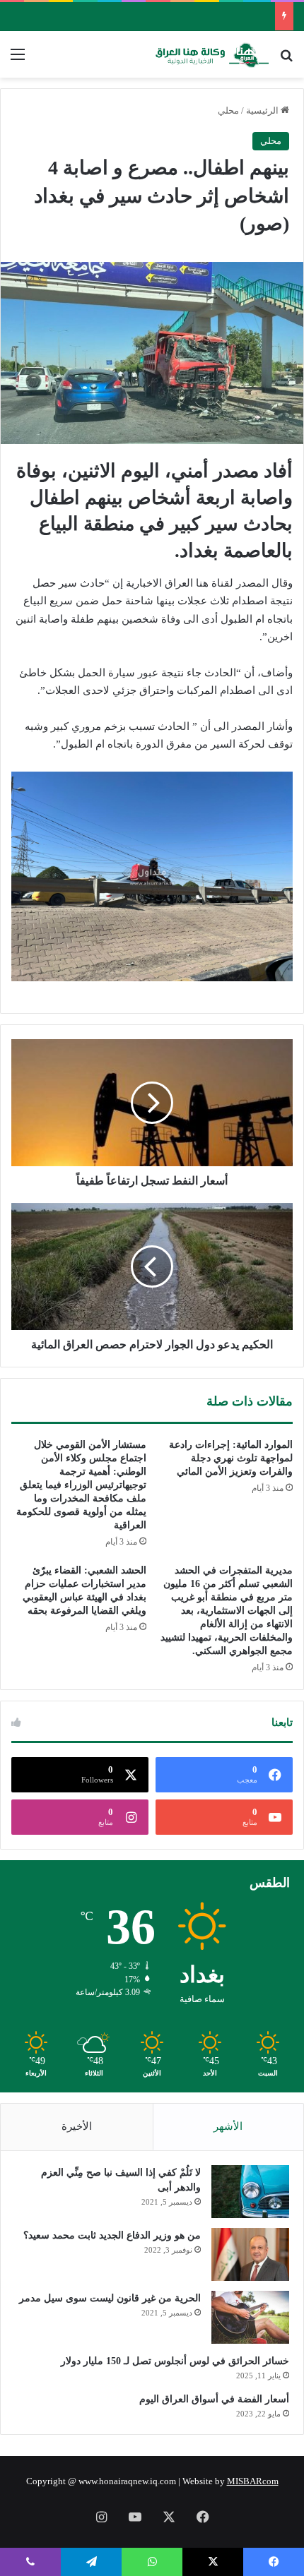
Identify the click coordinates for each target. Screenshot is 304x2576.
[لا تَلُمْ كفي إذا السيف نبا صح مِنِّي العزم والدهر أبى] (250, 2192)
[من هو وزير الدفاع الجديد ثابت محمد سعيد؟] (250, 2254)
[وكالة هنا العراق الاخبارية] (212, 54)
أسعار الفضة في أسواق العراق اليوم (214, 2399)
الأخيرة (77, 2126)
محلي (228, 110)
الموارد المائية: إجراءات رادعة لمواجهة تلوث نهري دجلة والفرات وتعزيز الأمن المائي (231, 1458)
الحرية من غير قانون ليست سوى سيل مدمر (110, 2298)
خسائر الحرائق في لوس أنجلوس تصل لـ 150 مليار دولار (175, 2361)
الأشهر (228, 2126)
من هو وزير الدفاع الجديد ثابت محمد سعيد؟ (112, 2235)
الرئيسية (263, 110)
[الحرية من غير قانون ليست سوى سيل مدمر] (250, 2317)
